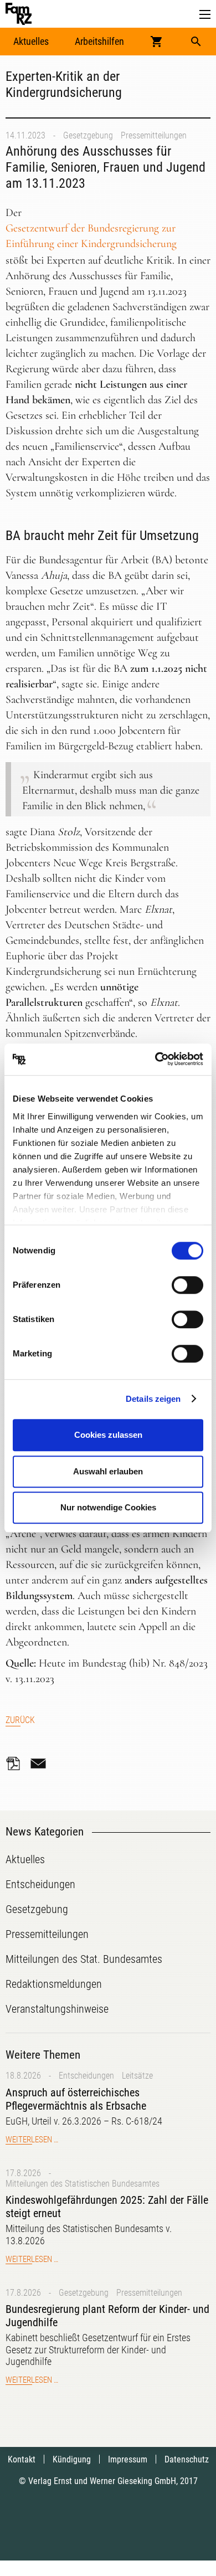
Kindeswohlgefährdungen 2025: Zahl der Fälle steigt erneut (107, 2207)
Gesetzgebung (88, 135)
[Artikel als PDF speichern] (17, 1763)
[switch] (187, 1285)
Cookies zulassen (108, 1435)
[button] (205, 15)
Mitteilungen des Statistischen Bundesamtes (83, 2184)
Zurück (20, 1720)
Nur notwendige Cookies (108, 1507)
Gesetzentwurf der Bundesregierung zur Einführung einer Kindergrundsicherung (91, 236)
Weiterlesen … (32, 2140)
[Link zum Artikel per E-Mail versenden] (41, 1763)
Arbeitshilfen (99, 41)
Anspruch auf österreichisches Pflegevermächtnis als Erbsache (76, 2099)
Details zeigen (153, 1399)
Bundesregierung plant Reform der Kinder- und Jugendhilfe (107, 2316)
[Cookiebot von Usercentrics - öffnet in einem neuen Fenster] (155, 1060)
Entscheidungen (86, 2076)
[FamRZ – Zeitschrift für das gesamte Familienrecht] (19, 14)
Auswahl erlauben (108, 1471)
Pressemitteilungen (154, 135)
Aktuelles (31, 41)
